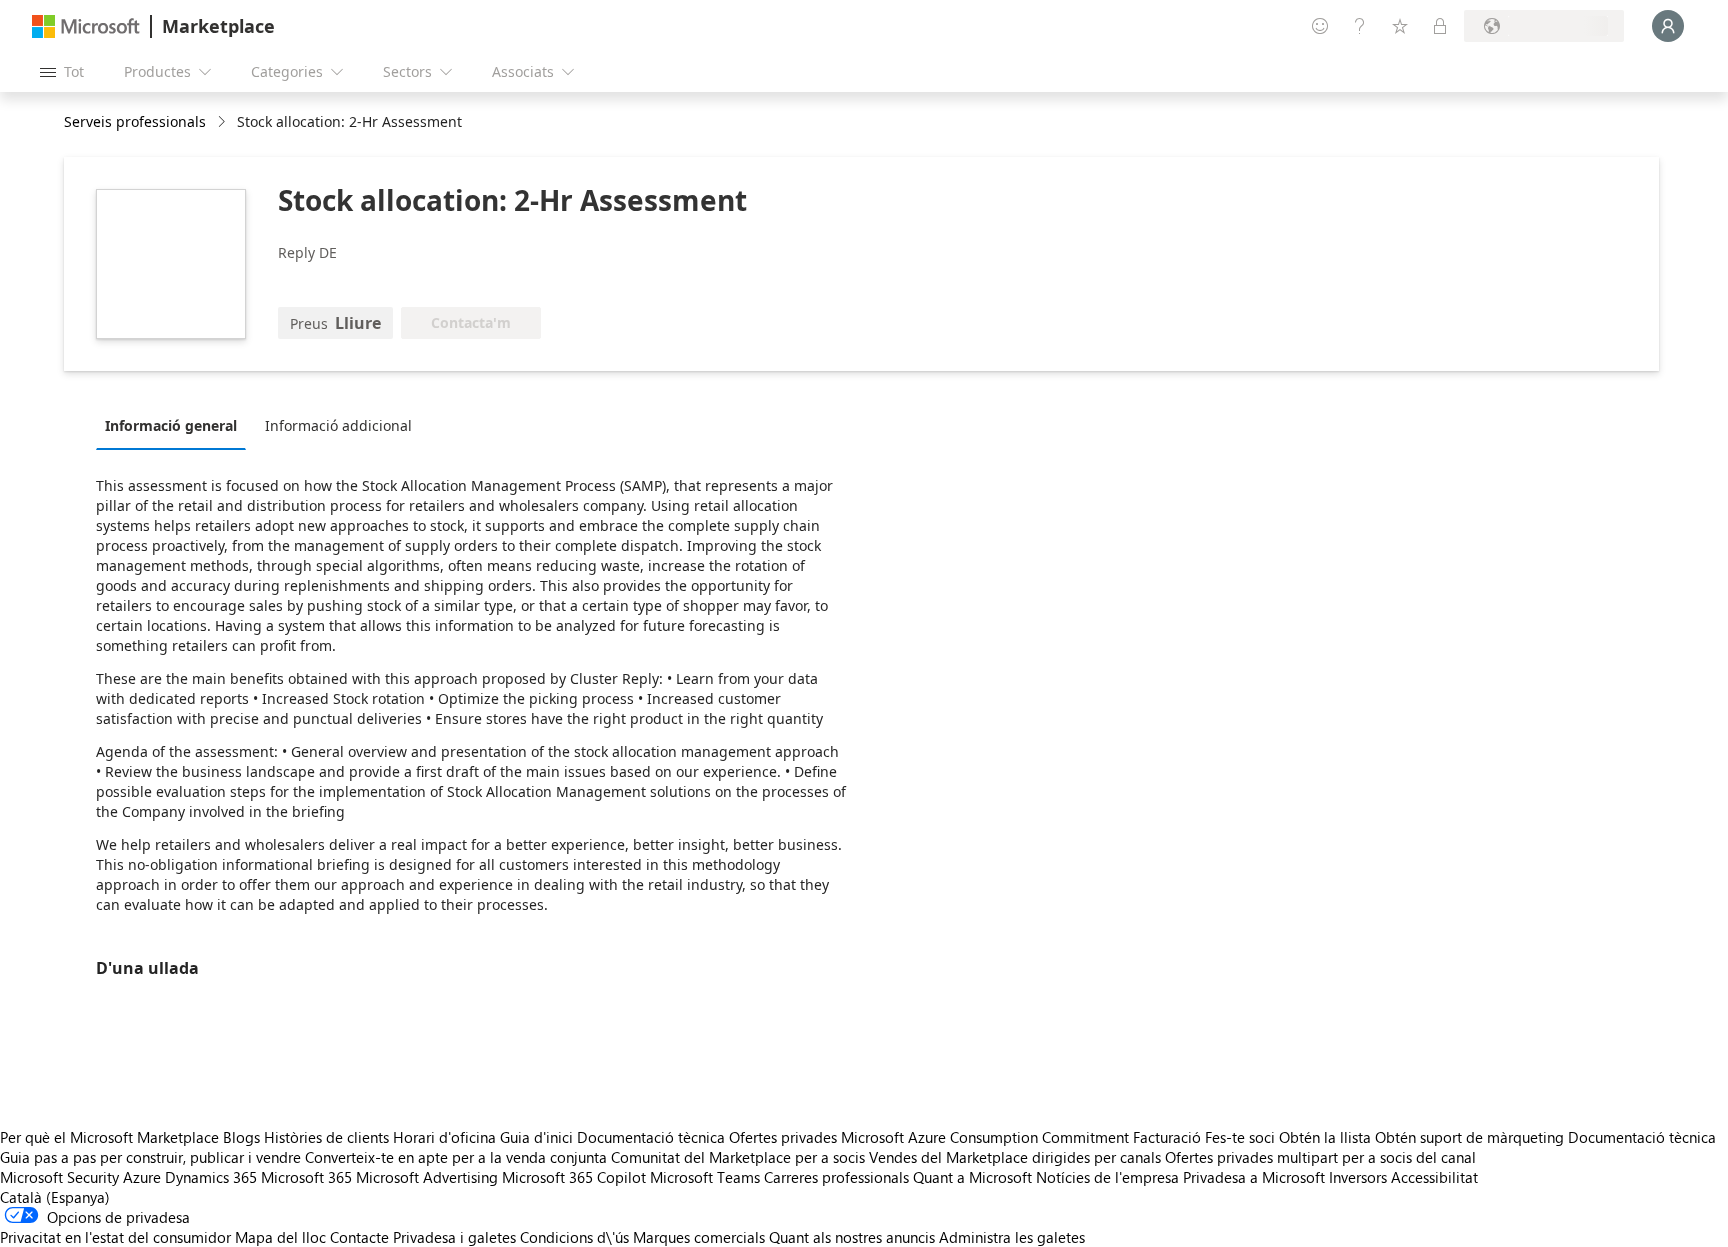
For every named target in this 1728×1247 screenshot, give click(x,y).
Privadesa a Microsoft (1254, 1177)
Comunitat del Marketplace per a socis (738, 1157)
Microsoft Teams (705, 1177)
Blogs (241, 1137)
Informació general (171, 425)
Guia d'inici (536, 1137)
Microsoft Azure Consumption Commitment (987, 1137)
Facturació (1167, 1137)
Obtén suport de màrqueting (1469, 1137)
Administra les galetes (1012, 1237)
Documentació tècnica (651, 1137)
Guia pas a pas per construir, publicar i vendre (150, 1157)
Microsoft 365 (306, 1177)
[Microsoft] (86, 26)
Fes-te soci (1240, 1137)
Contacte (359, 1237)
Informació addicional (338, 425)
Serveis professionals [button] (135, 121)
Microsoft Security (59, 1177)
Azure (142, 1177)
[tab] (176, 425)
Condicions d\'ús (574, 1237)
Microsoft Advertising (427, 1177)
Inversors (1358, 1177)
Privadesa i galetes (454, 1237)
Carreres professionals (836, 1177)
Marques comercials (699, 1237)
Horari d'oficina (444, 1137)
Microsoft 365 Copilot (574, 1177)
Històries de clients (326, 1137)
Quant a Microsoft (972, 1177)
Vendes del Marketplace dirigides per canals (1015, 1157)
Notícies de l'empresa (1107, 1177)
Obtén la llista (1325, 1137)
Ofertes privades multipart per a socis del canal (1320, 1157)
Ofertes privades (783, 1137)
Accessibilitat (1434, 1177)
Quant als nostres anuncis (852, 1237)
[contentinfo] (223, 122)
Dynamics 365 (211, 1177)
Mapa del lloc (280, 1237)
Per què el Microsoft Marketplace (109, 1137)
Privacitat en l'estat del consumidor (115, 1237)
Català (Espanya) (55, 1197)
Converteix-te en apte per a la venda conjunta (456, 1157)
